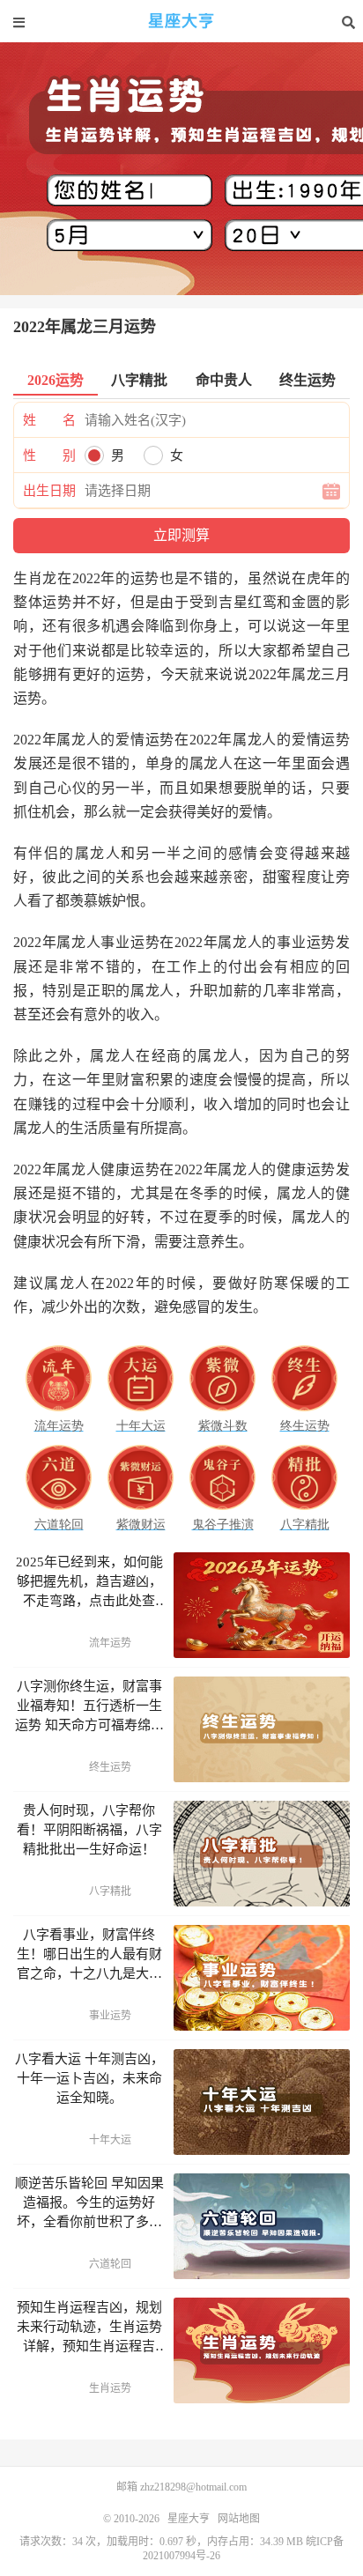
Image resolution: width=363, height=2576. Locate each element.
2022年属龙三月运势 (85, 327)
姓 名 (49, 420)
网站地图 (239, 2519)
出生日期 (49, 491)
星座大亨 (181, 22)
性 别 (49, 455)
